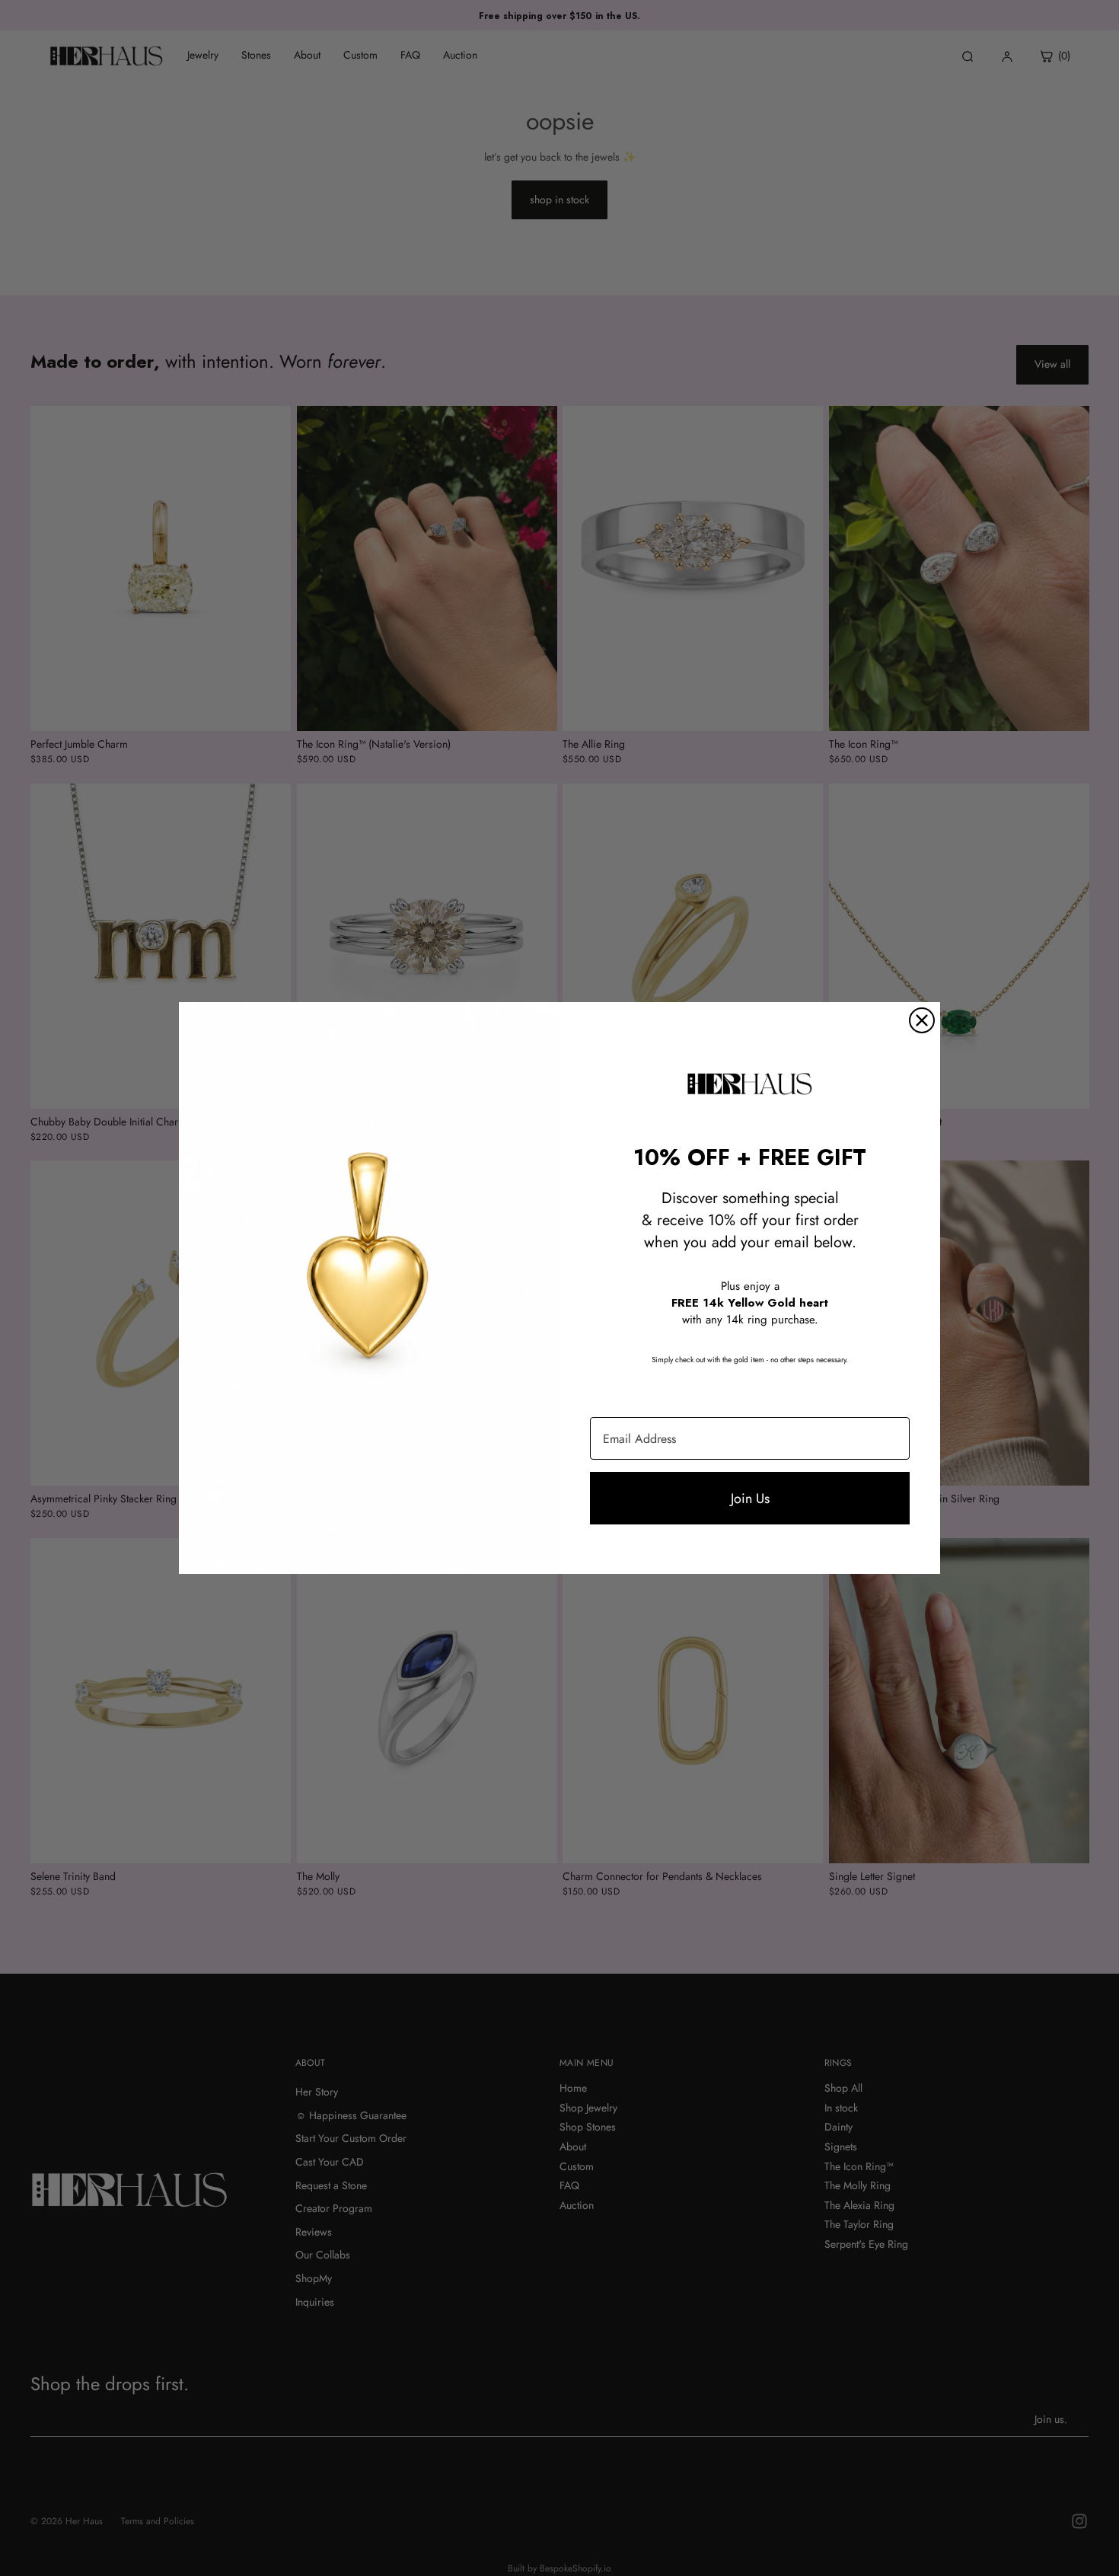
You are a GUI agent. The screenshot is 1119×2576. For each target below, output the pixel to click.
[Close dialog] (922, 1020)
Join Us (750, 1499)
